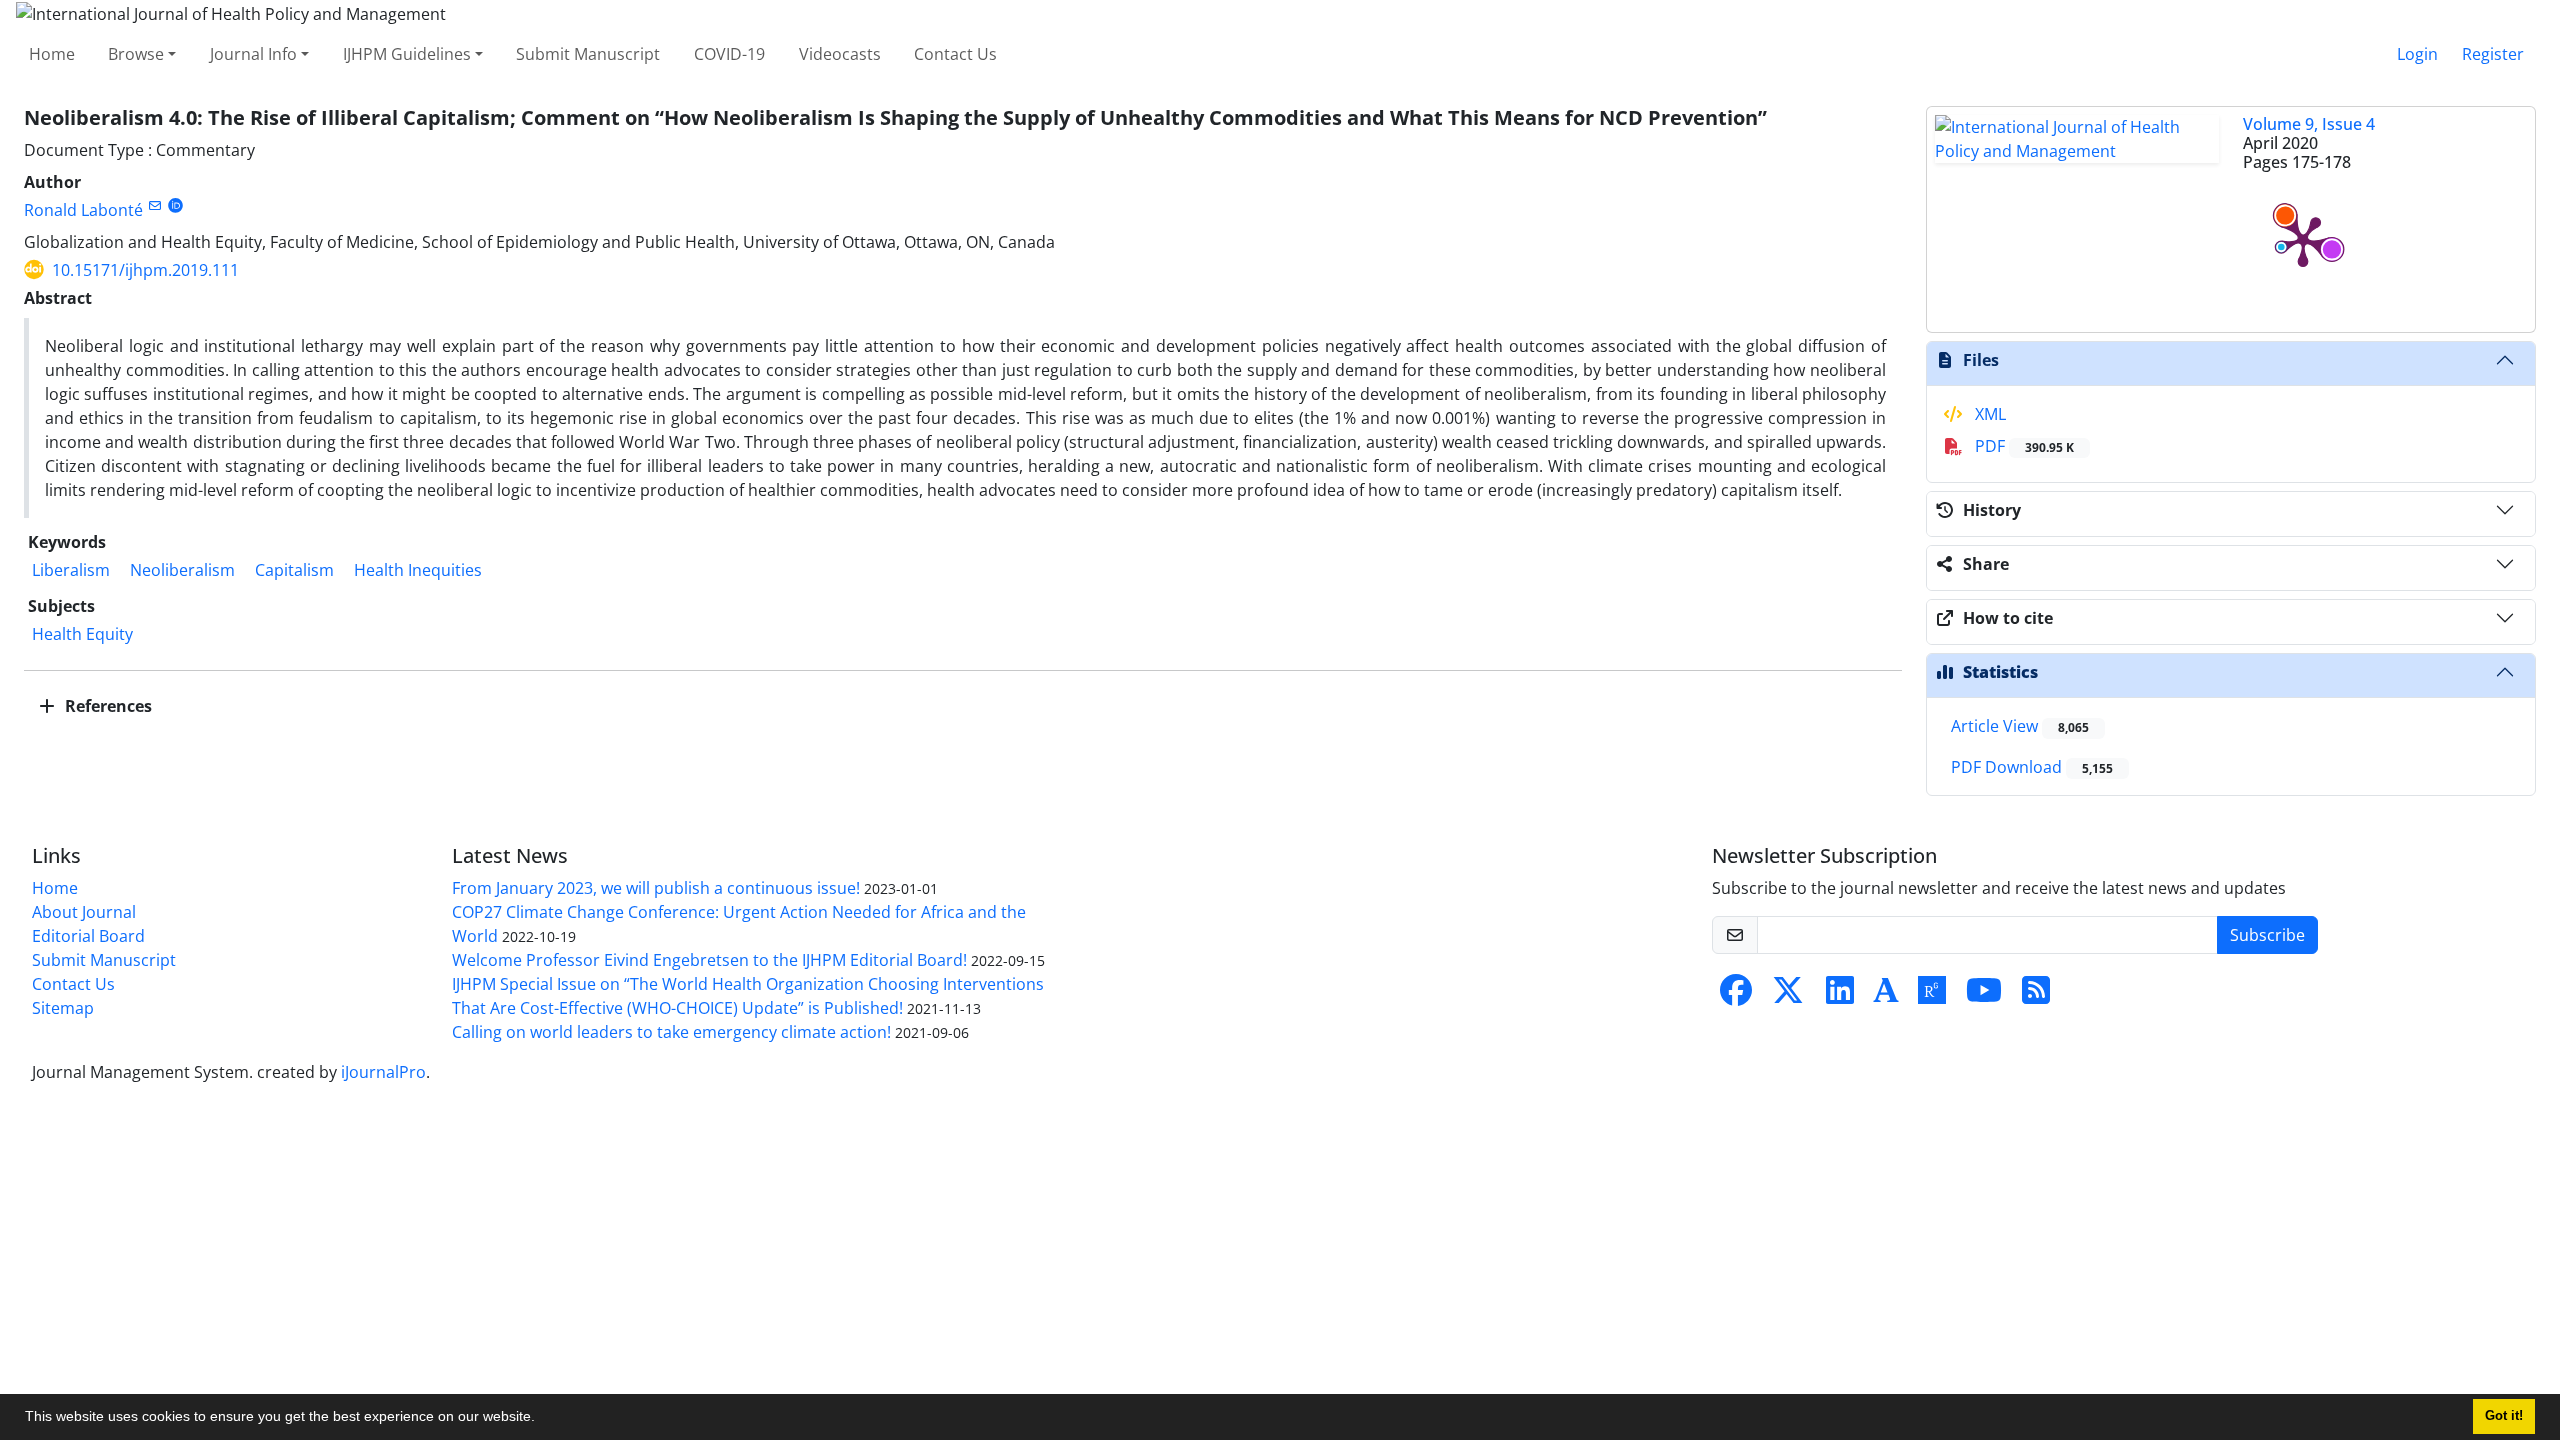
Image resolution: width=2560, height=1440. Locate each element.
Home (52, 54)
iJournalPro (383, 1072)
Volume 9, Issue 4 (2309, 124)
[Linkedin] (1840, 996)
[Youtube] (1984, 996)
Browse (136, 54)
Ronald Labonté (83, 210)
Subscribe (2267, 935)
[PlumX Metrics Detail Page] (2303, 240)
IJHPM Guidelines (407, 54)
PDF (2022, 446)
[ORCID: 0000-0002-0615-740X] (175, 205)
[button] (542, 1419)
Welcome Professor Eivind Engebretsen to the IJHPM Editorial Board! (709, 960)
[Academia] (1886, 996)
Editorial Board (88, 936)
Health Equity (82, 634)
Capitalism (294, 570)
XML (1988, 414)
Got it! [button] (2504, 1416)
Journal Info (253, 54)
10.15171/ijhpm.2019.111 (145, 270)
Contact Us (955, 54)
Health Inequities (418, 570)
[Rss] (2036, 996)
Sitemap (63, 1008)
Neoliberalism (182, 570)
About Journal (84, 912)
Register (2493, 54)
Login (2417, 54)
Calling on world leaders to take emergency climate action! (671, 1032)
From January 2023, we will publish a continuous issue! (656, 888)
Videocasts (840, 54)
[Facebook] (1736, 996)
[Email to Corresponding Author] (154, 205)
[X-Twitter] (1788, 996)
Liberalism (71, 570)
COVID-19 (729, 54)
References (106, 706)
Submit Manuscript (588, 54)
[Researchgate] (1932, 996)
